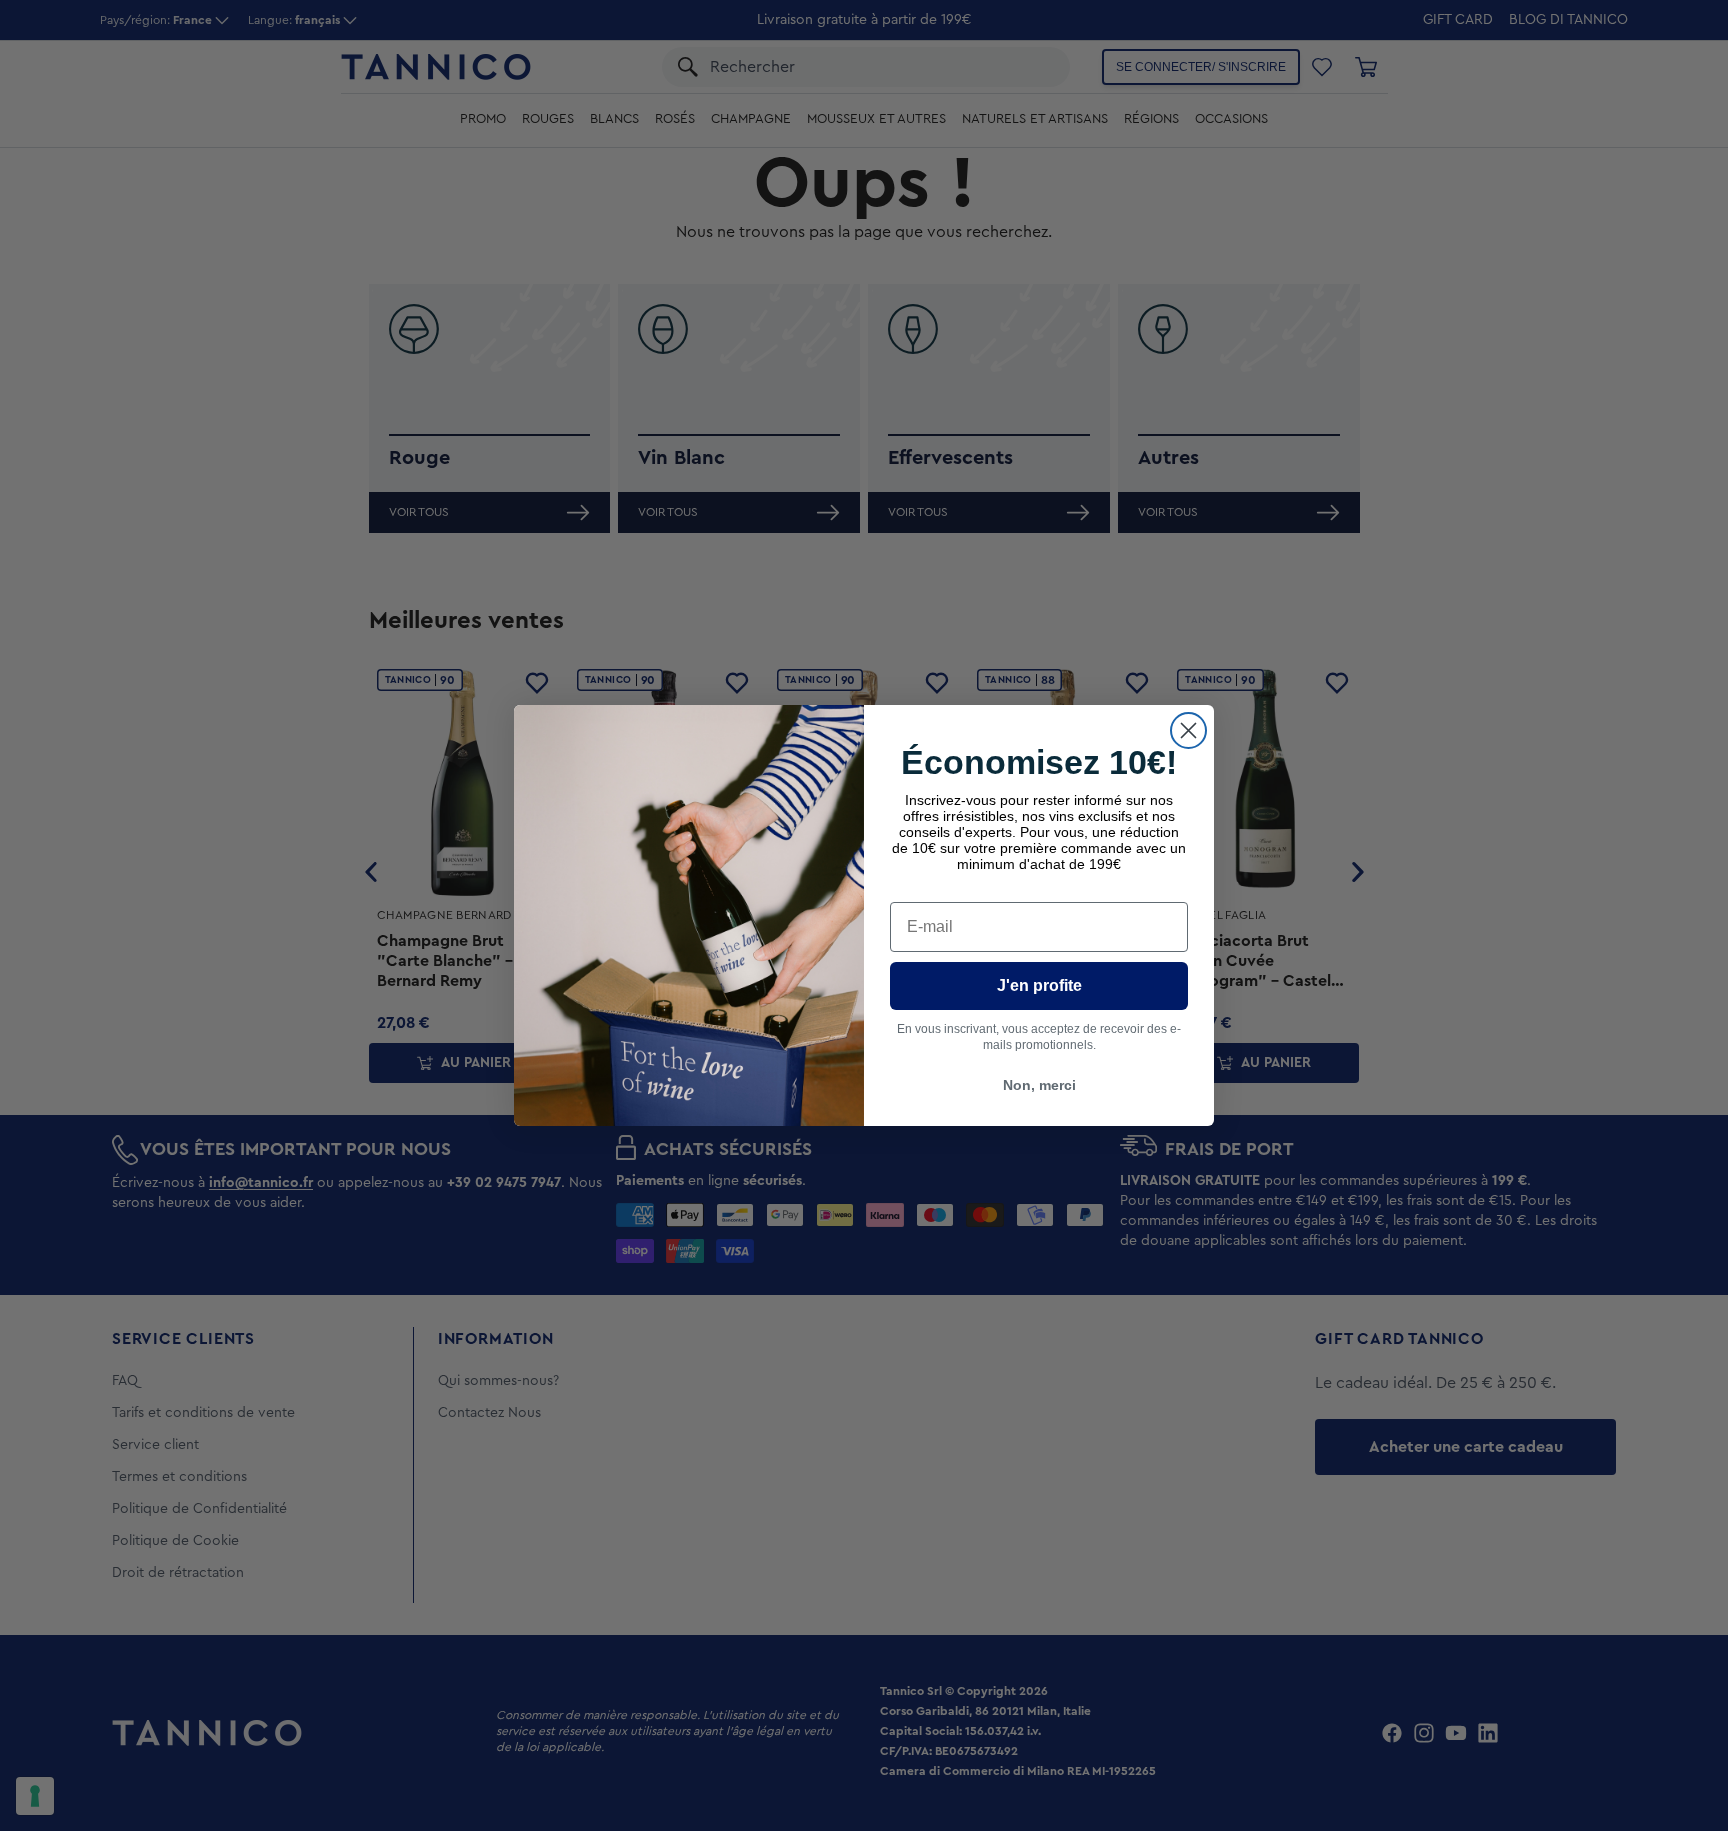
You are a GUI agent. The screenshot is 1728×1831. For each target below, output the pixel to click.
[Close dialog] (1188, 730)
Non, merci (1039, 1085)
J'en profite (1039, 985)
